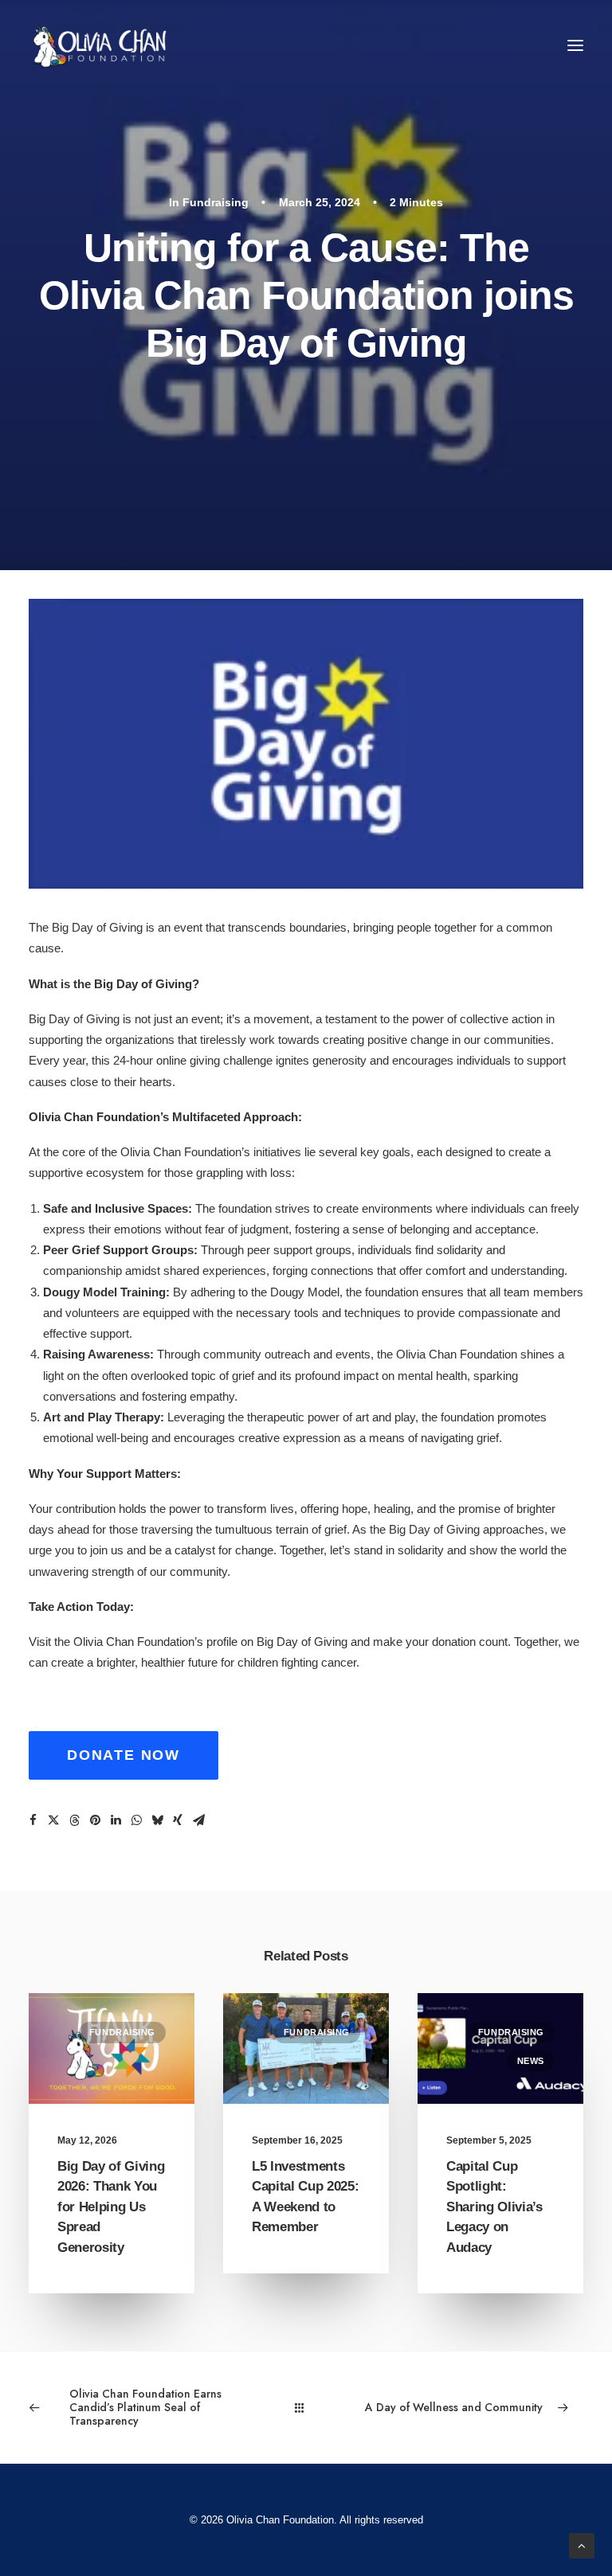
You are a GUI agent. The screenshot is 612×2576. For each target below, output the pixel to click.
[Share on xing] (178, 1820)
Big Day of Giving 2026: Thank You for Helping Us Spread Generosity (111, 2207)
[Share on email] (198, 1820)
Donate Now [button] (124, 1755)
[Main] (306, 2408)
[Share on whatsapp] (136, 1820)
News (531, 2061)
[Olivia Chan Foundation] (98, 45)
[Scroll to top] (582, 2545)
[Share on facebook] (33, 1820)
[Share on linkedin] (116, 1820)
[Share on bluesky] (157, 1820)
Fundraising (216, 202)
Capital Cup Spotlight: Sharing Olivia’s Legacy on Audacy (494, 2207)
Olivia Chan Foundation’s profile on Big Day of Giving (210, 1642)
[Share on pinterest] (95, 1820)
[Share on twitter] (53, 1820)
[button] (575, 45)
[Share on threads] (74, 1820)
